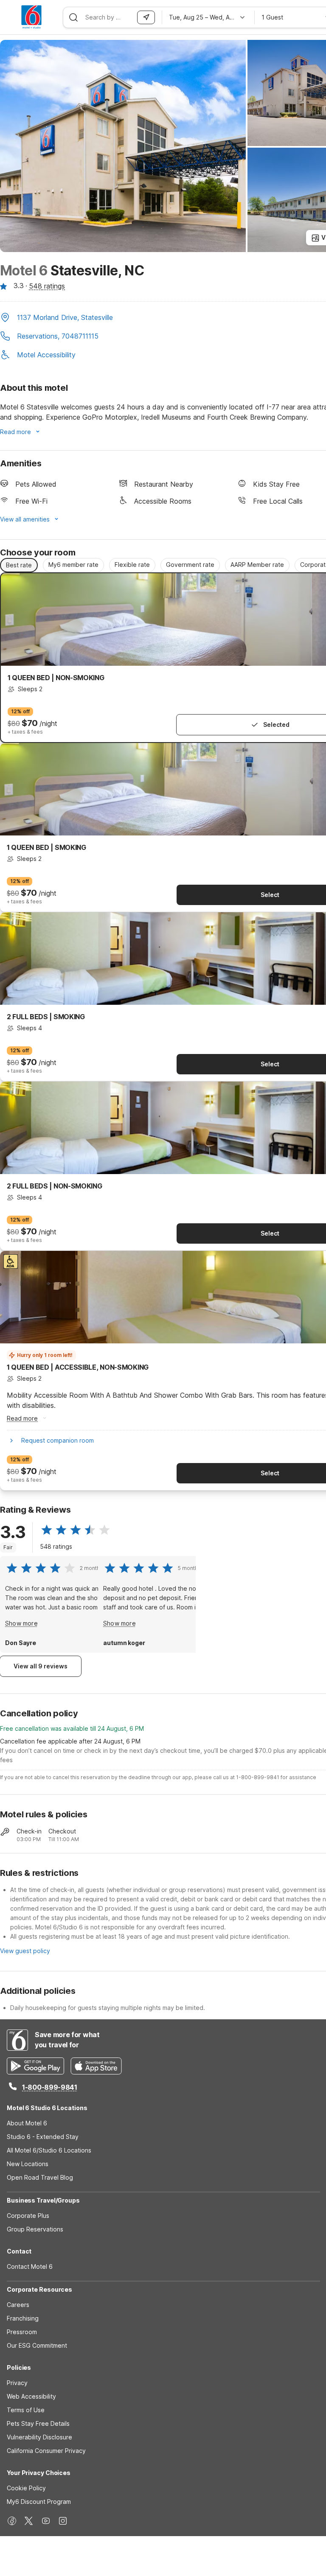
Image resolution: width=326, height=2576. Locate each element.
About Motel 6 (27, 2123)
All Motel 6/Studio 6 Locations (49, 2150)
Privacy (17, 2383)
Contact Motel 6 (30, 2266)
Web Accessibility (31, 2396)
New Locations (28, 2164)
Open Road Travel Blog (40, 2177)
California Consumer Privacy (46, 2451)
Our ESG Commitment (37, 2345)
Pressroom (22, 2332)
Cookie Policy (26, 2488)
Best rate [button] (19, 565)
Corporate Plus (28, 2216)
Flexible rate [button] (132, 565)
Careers (18, 2305)
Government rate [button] (190, 565)
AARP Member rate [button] (257, 565)
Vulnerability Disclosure (39, 2437)
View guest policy (25, 1951)
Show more (21, 1623)
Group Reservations (35, 2229)
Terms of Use (26, 2410)
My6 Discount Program (39, 2502)
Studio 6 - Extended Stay (43, 2137)
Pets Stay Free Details (38, 2423)
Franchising (23, 2318)
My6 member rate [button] (73, 565)
